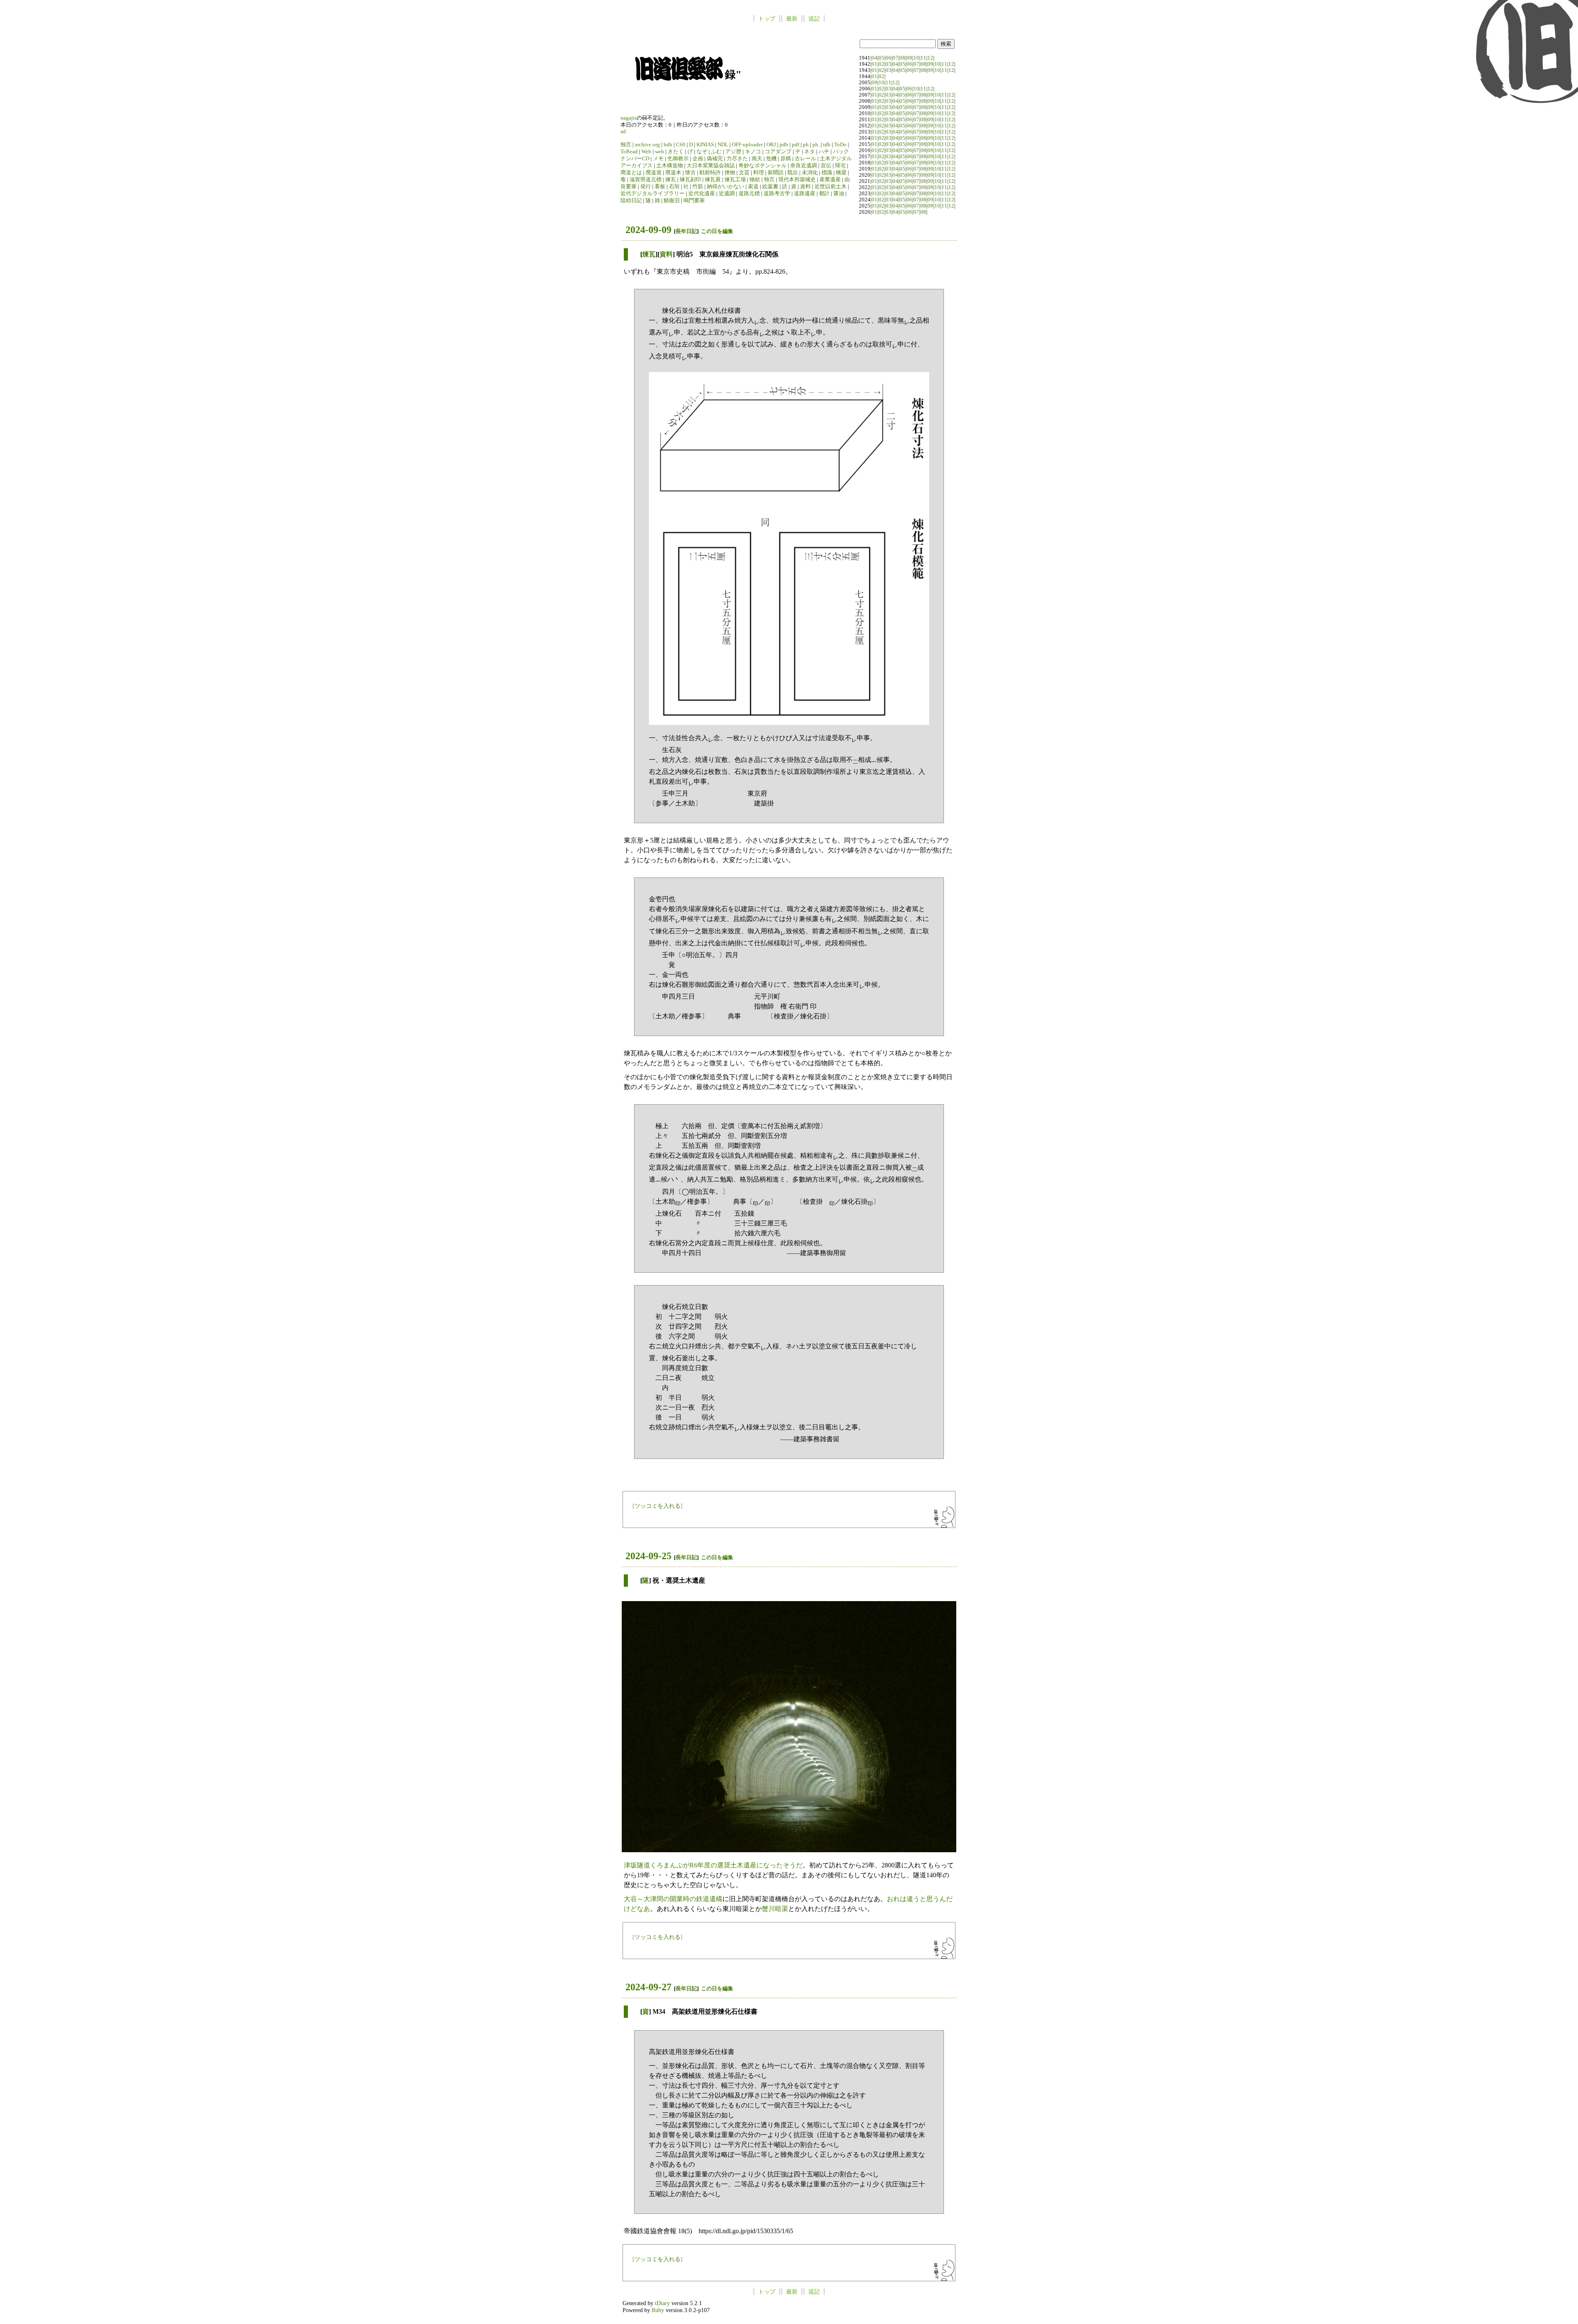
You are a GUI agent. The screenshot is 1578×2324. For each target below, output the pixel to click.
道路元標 (749, 194)
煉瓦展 (713, 180)
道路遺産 (805, 194)
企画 (698, 159)
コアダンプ (778, 152)
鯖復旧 (672, 201)
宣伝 (826, 166)
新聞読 (776, 173)
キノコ (753, 152)
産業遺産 (830, 180)
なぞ (702, 152)
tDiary (662, 2303)
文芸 (744, 173)
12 (930, 58)
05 (881, 58)
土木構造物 (670, 166)
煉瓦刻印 (690, 180)
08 (902, 58)
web (660, 152)
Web (646, 152)
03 (888, 64)
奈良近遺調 (804, 166)
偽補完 (715, 159)
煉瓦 (671, 180)
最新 (792, 18)
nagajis (629, 118)
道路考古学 (777, 194)
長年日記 (686, 231)
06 (888, 58)
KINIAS (705, 145)
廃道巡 (654, 173)
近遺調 (727, 194)
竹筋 (698, 187)
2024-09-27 (648, 1987)
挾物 (730, 173)
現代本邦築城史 (797, 180)
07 (895, 58)
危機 (771, 159)
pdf (796, 145)
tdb (827, 145)
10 (916, 58)
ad (623, 132)
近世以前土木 (831, 187)
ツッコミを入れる (657, 1506)
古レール (805, 159)
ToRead (629, 152)
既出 (793, 173)
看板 (660, 187)
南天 (757, 159)
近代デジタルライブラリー (653, 194)
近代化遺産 (702, 194)
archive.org (647, 145)
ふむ (716, 152)
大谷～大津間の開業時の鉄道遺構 (673, 1899)
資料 (805, 187)
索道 (753, 187)
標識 (827, 173)
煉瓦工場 (735, 180)
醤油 (839, 194)
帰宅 (840, 166)
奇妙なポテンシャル (762, 166)
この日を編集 (717, 231)
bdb (668, 145)
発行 (646, 187)
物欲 (755, 180)
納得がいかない (726, 187)
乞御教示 (678, 159)
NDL (723, 145)
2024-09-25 (648, 1556)
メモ (658, 159)
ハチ (824, 152)
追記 (814, 18)
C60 (681, 145)
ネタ (810, 152)
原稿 (786, 159)
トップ (767, 18)
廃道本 (673, 173)
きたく (676, 152)
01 (874, 64)
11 (923, 58)
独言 (626, 145)
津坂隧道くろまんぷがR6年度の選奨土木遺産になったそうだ (713, 1865)
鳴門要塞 (694, 201)
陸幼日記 (631, 201)
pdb (784, 145)
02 (881, 64)
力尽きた (737, 159)
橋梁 (841, 173)
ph (806, 145)
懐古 (690, 173)
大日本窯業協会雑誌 (711, 166)
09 (909, 58)
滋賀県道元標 (646, 180)
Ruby (658, 2310)
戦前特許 (710, 173)
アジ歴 (733, 152)
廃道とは (631, 173)
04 (874, 58)
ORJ (771, 145)
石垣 (674, 187)
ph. (816, 145)
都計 (824, 194)
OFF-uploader (747, 145)
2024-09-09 (648, 230)
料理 (759, 173)
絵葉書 (770, 187)
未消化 (810, 173)
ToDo (840, 145)
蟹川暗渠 (775, 1909)
